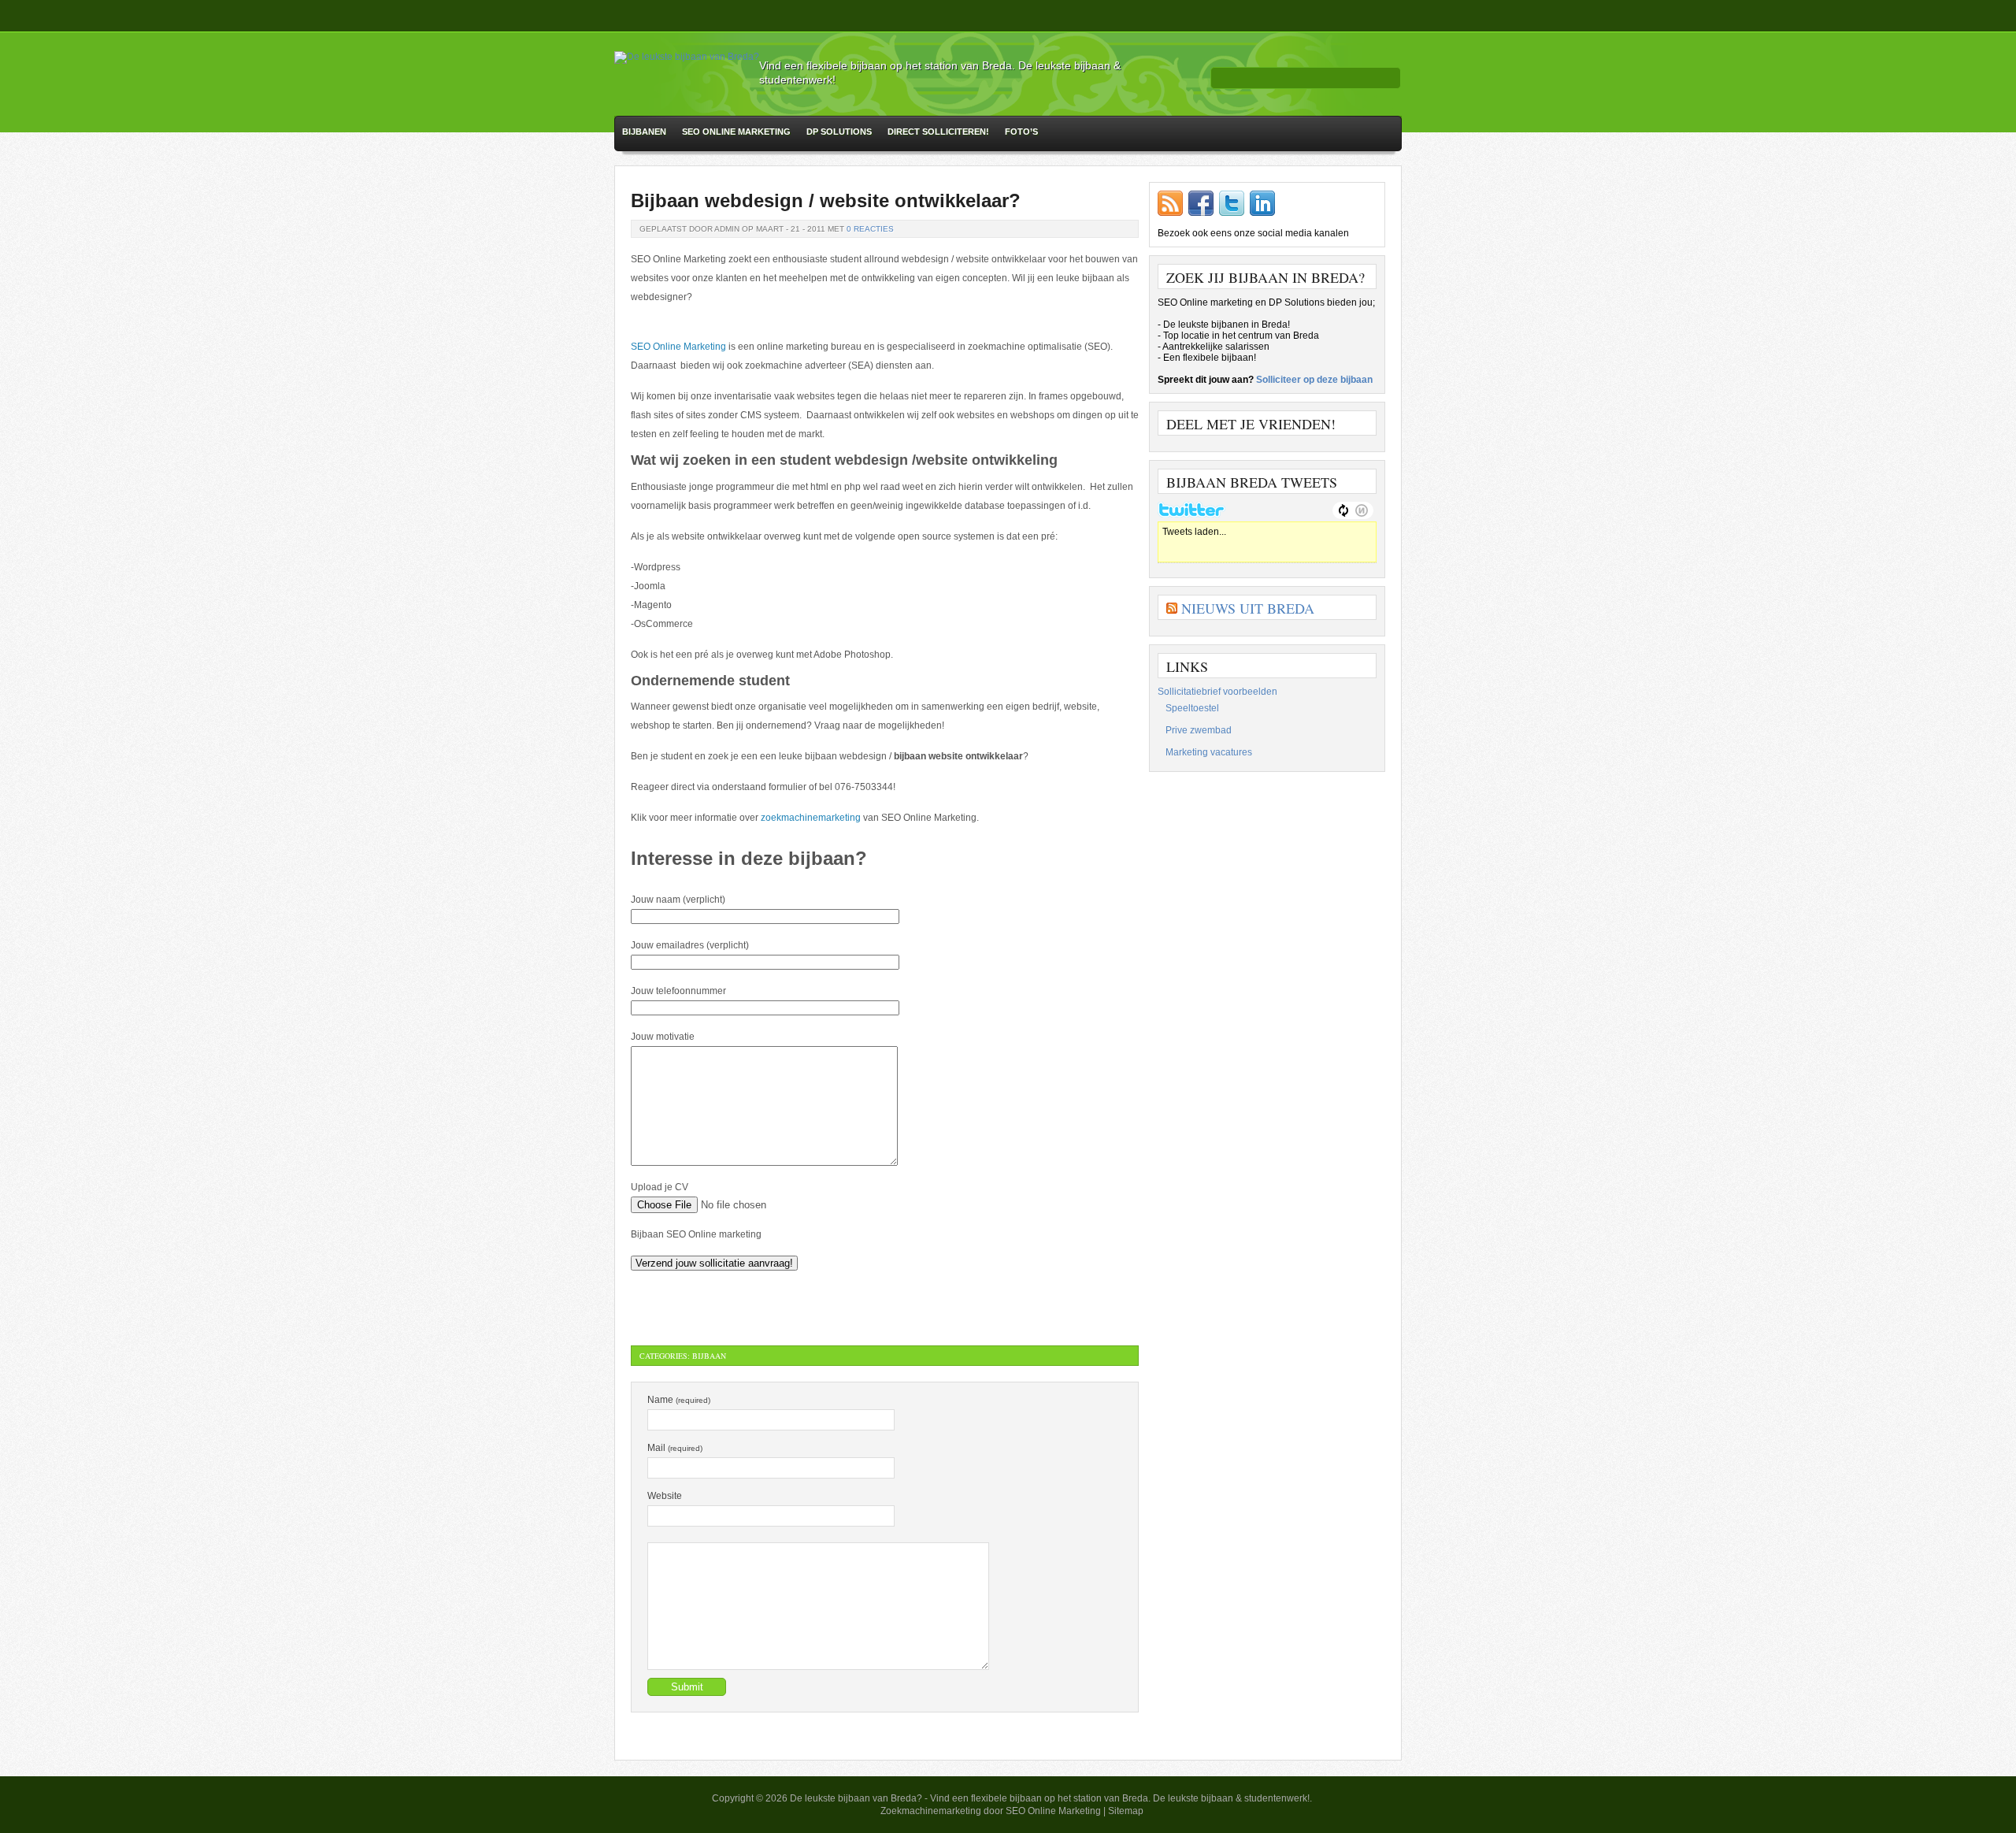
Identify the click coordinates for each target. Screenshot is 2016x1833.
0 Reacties (870, 229)
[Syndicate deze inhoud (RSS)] (1172, 608)
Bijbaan (709, 1356)
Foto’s (1021, 132)
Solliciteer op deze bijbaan (1314, 380)
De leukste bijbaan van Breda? (856, 1798)
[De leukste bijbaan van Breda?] (687, 57)
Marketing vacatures (1209, 752)
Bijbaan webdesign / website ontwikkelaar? (826, 200)
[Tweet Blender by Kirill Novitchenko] (1362, 510)
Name (679, 1400)
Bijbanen (644, 132)
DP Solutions (839, 132)
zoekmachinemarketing (811, 818)
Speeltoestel (1192, 708)
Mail (675, 1448)
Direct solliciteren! (938, 132)
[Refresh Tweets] (1343, 510)
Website (665, 1496)
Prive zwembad (1199, 730)
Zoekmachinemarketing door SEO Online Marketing (992, 1811)
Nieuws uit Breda (1248, 608)
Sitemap (1126, 1811)
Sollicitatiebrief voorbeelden (1217, 692)
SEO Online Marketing (736, 132)
